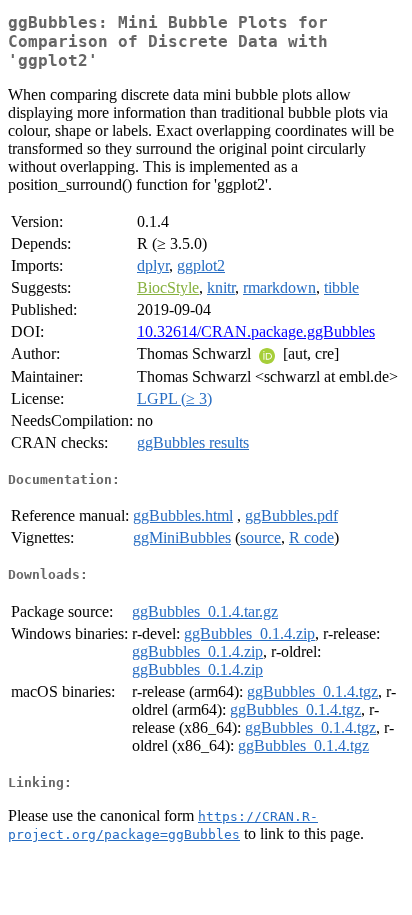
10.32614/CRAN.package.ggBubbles (256, 331)
